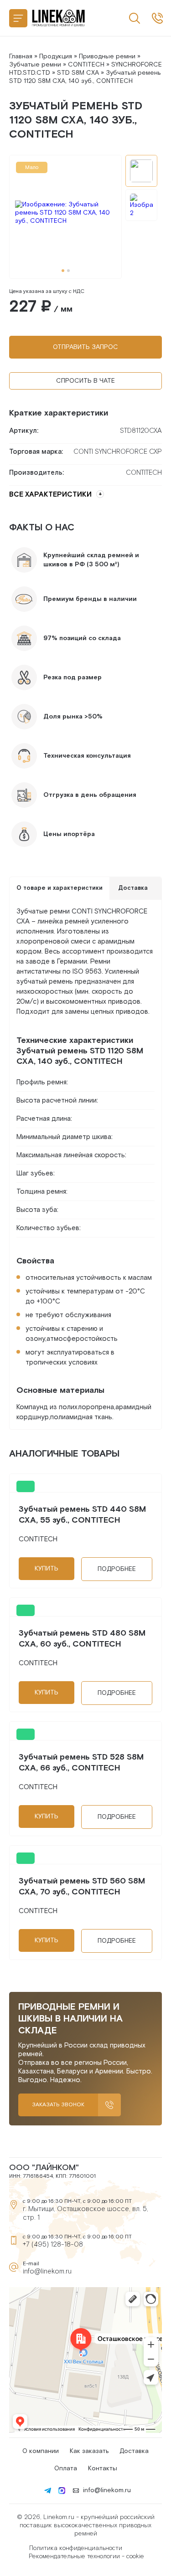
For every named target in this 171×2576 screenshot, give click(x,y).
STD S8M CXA (78, 73)
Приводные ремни (107, 56)
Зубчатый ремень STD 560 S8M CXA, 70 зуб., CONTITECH (82, 1886)
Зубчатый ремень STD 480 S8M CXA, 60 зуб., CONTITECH (82, 1639)
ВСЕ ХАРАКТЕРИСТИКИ (50, 495)
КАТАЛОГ (18, 18)
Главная (21, 56)
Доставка (134, 2451)
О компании (41, 2451)
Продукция (56, 56)
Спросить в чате (85, 381)
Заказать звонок (58, 2105)
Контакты (103, 2468)
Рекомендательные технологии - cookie (86, 2556)
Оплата (66, 2468)
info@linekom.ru (47, 2271)
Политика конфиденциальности (76, 2548)
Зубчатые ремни (35, 65)
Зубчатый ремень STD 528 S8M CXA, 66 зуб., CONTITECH (81, 1763)
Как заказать (89, 2451)
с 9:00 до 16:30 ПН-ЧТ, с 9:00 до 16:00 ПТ (157, 18)
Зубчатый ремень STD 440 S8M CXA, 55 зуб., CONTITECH (82, 1515)
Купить (47, 1569)
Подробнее (117, 1569)
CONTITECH (86, 65)
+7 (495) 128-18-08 (53, 2245)
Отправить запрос (85, 347)
